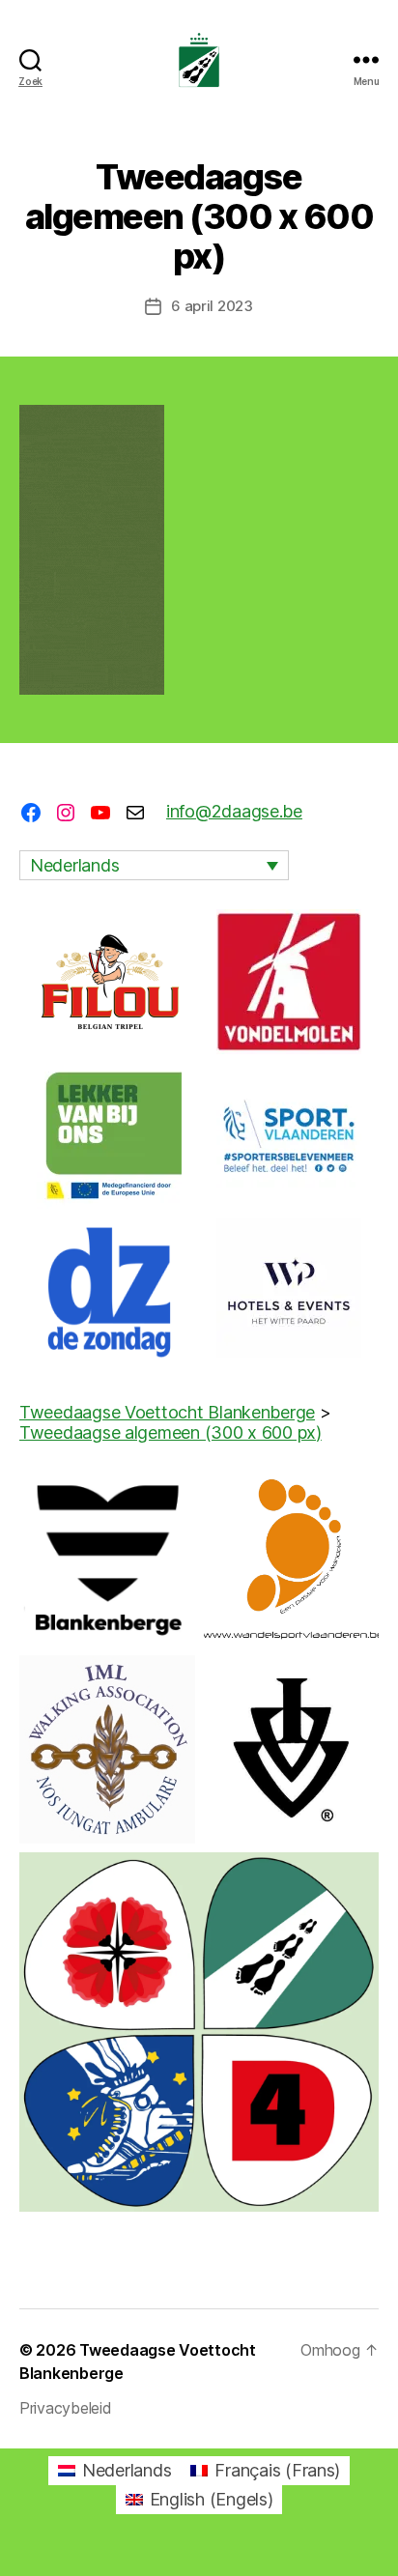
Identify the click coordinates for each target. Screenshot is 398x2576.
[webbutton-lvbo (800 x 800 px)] (109, 1136)
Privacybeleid (66, 2408)
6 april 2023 (212, 306)
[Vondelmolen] (289, 982)
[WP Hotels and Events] (289, 1291)
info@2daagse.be (234, 811)
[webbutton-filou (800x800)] (109, 982)
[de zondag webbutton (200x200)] (109, 1291)
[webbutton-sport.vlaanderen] (289, 1136)
